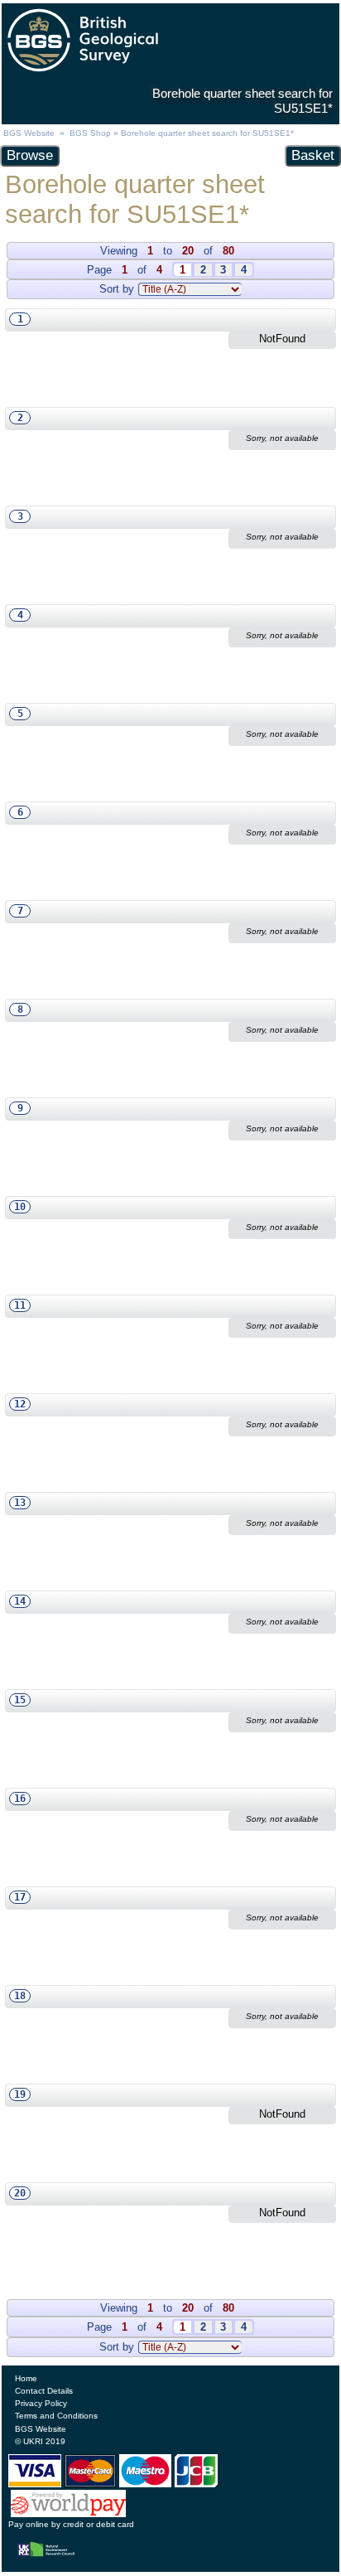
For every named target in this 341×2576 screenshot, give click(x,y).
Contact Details (44, 2391)
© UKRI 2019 (40, 2441)
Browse (30, 155)
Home (26, 2378)
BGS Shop (90, 133)
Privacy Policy (41, 2403)
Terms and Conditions (56, 2416)
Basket (313, 155)
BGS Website (29, 133)
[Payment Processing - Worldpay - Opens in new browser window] (68, 2513)
